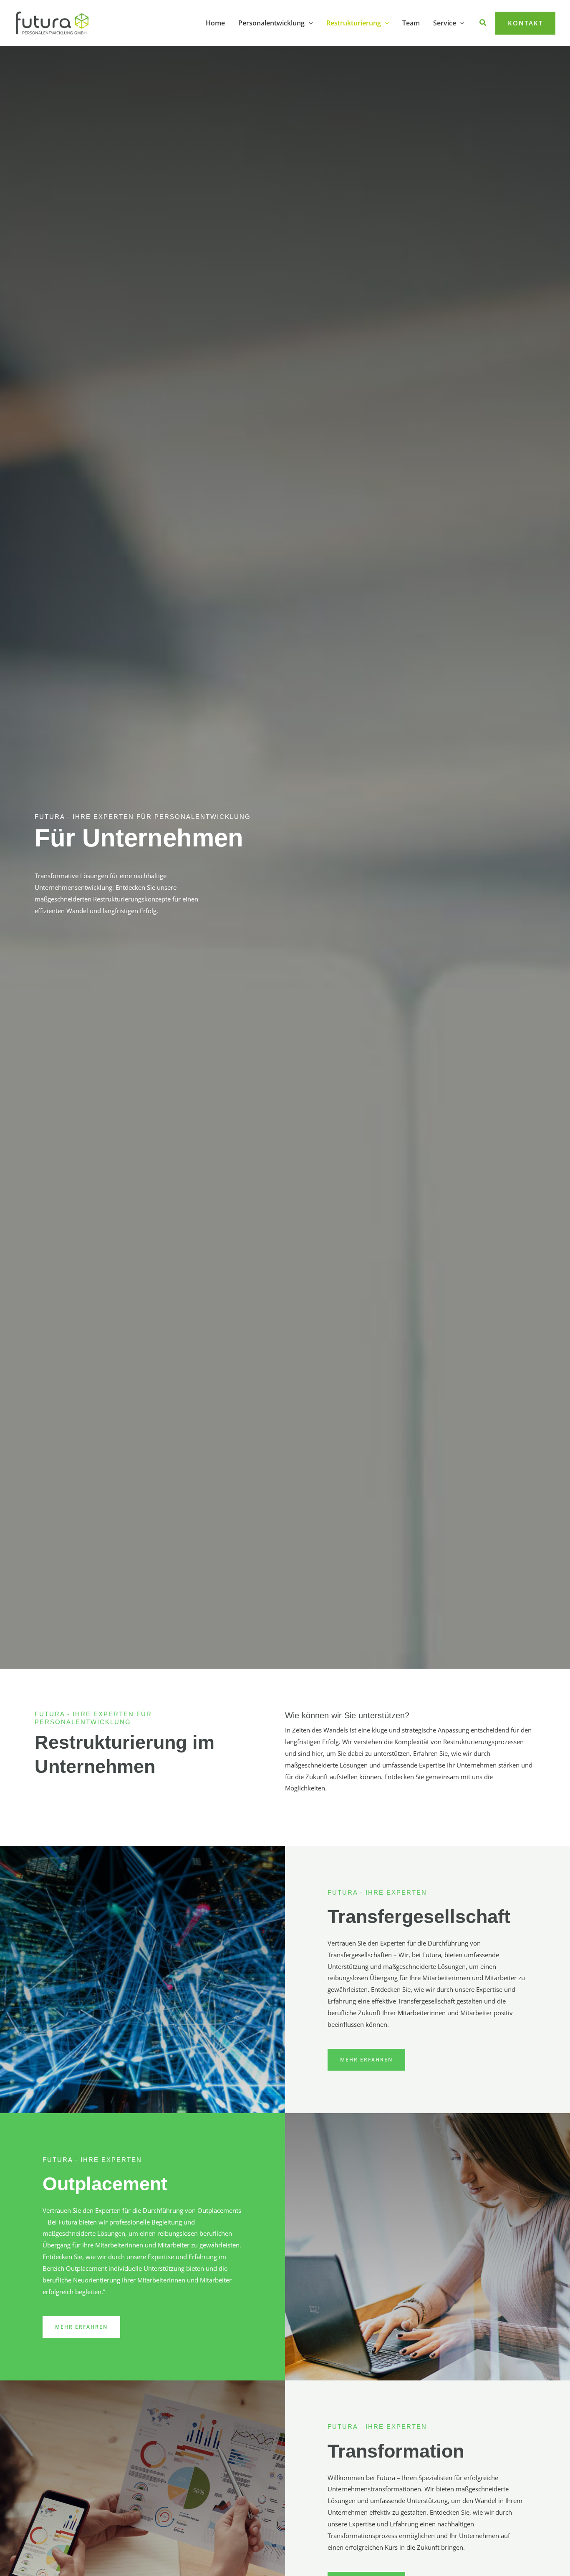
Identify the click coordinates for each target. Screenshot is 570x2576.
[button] (309, 23)
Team (411, 23)
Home (215, 23)
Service (445, 23)
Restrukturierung (354, 23)
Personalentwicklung (271, 23)
